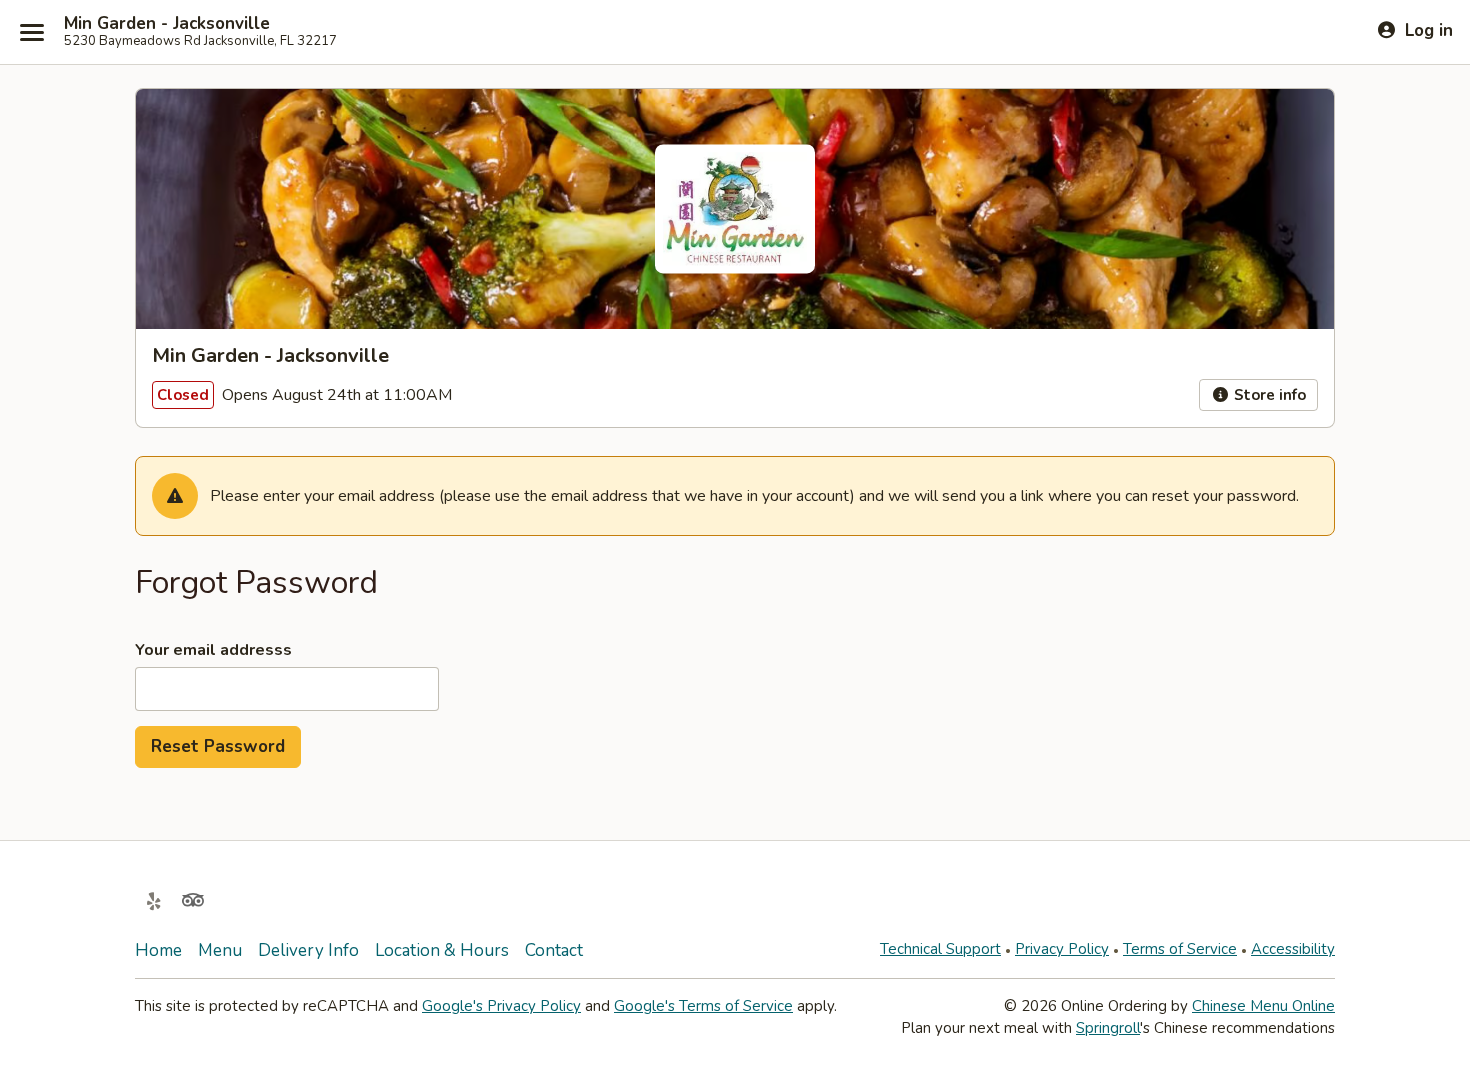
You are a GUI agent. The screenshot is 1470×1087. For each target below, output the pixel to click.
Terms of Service (1180, 949)
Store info (1268, 395)
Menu (220, 950)
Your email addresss (213, 650)
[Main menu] (32, 32)
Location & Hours (442, 950)
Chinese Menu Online (1263, 1006)
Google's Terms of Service (703, 1006)
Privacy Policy (1062, 949)
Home (158, 950)
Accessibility (1293, 949)
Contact (554, 950)
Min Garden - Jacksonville (167, 24)
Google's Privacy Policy (501, 1006)
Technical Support (940, 949)
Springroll (1108, 1028)
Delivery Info (308, 950)
